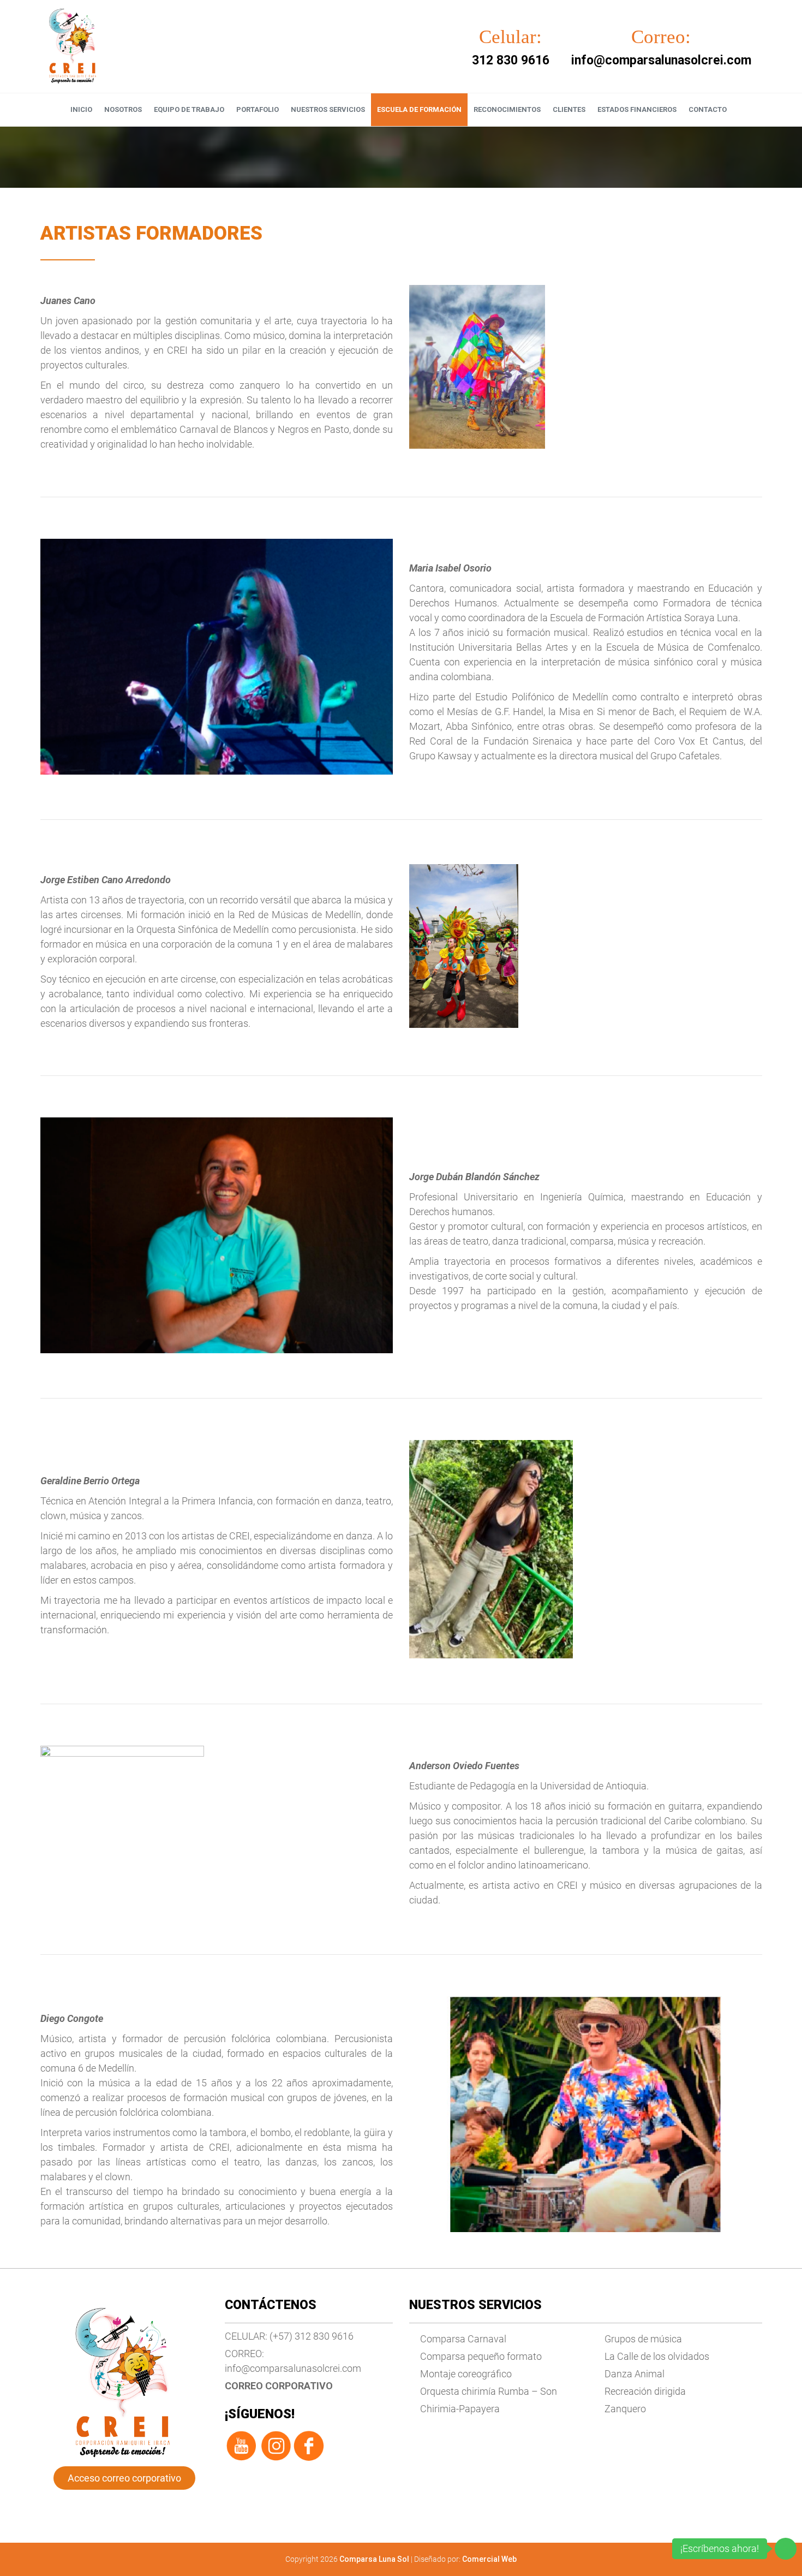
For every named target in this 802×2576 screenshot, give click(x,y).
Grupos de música (643, 2339)
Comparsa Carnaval (463, 2339)
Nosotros (123, 109)
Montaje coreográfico (466, 2374)
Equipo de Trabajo (189, 109)
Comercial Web (489, 2559)
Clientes (569, 109)
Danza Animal (635, 2374)
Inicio (81, 109)
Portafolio (258, 109)
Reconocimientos (507, 109)
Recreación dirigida (645, 2391)
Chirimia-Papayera (460, 2409)
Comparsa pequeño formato (481, 2356)
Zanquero (625, 2409)
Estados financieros (637, 109)
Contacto (708, 109)
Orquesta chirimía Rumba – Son (489, 2391)
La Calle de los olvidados (657, 2356)
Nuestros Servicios (328, 109)
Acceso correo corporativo (124, 2478)
